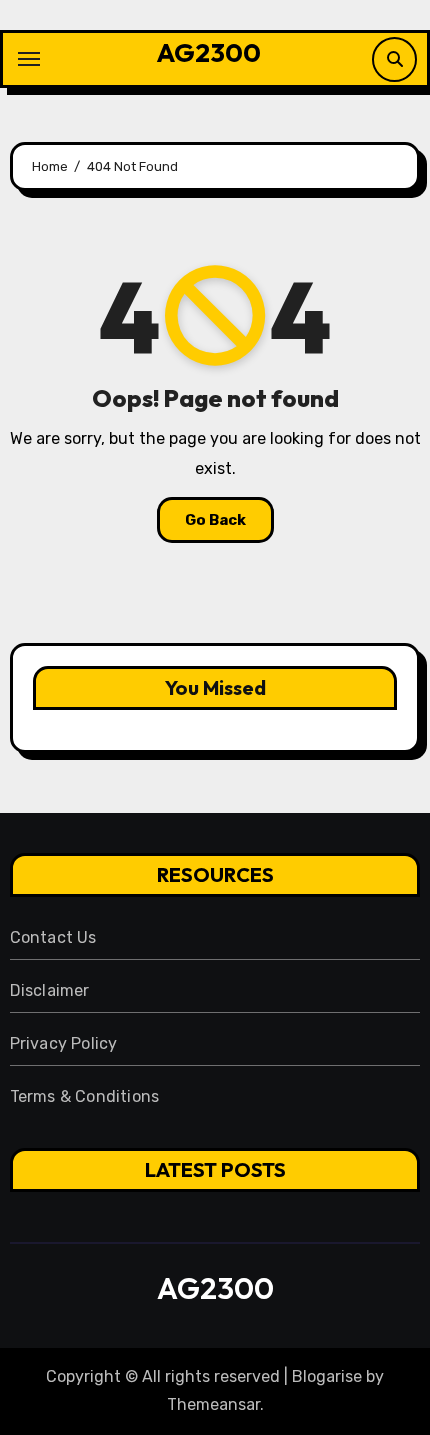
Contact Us (53, 937)
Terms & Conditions (85, 1096)
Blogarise (327, 1376)
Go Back (215, 520)
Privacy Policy (64, 1043)
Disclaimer (50, 990)
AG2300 (208, 52)
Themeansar (213, 1404)
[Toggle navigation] (29, 59)
